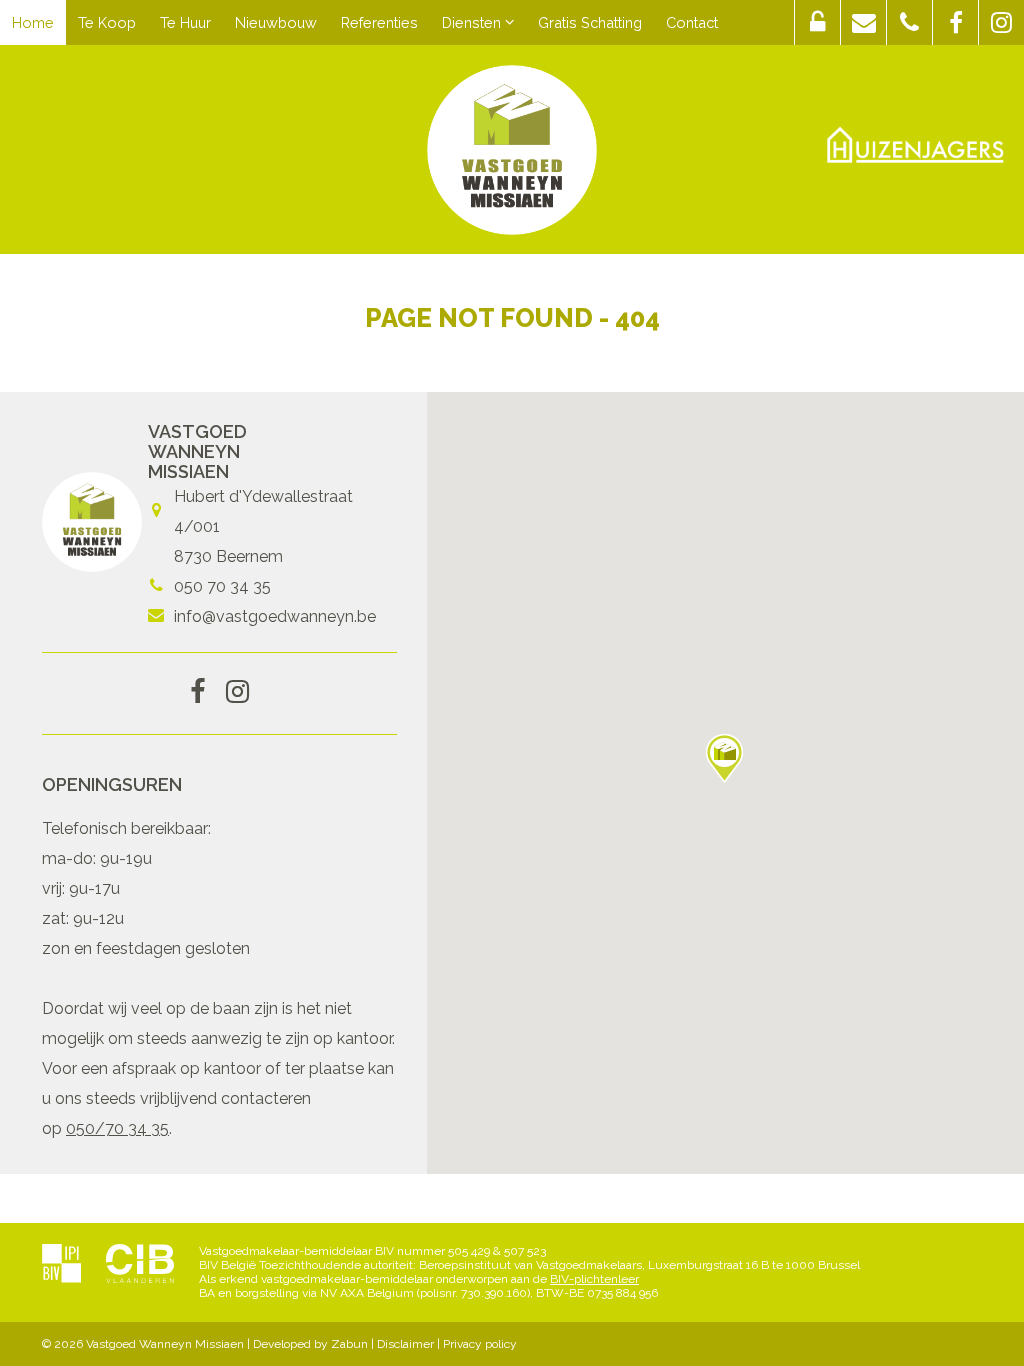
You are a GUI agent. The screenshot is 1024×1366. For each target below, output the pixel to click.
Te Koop (107, 22)
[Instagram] (237, 693)
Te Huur (185, 22)
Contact (692, 22)
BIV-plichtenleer (594, 1279)
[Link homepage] (512, 150)
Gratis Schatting (590, 22)
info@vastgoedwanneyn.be (275, 616)
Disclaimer (405, 1344)
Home (33, 22)
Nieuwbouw (276, 22)
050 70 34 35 (222, 586)
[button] (817, 22)
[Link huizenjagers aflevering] (915, 144)
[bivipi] (61, 1265)
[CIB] (140, 1265)
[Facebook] (198, 693)
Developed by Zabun (310, 1344)
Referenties (379, 22)
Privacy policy (480, 1344)
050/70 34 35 (117, 1128)
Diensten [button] (473, 22)
